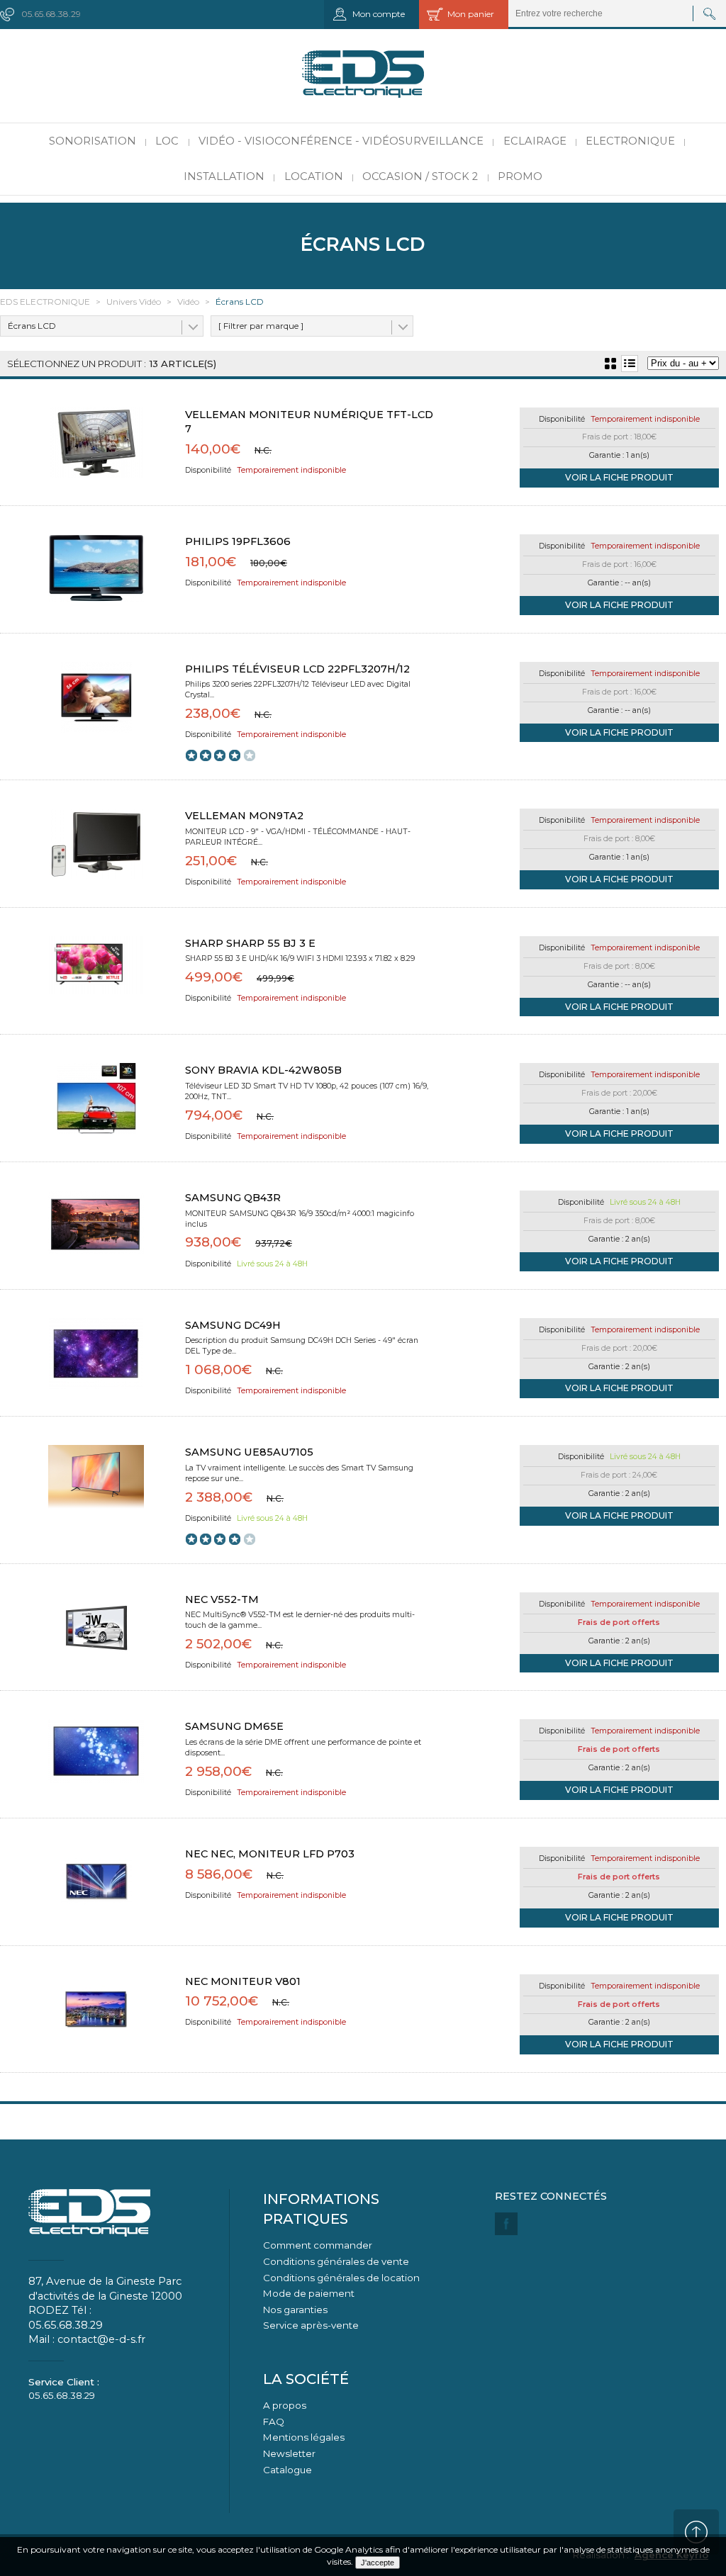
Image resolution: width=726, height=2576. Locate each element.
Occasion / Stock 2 (420, 176)
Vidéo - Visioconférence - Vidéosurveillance (341, 141)
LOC (167, 141)
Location (314, 176)
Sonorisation (93, 141)
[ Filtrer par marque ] (261, 326)
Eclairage (535, 141)
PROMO (520, 176)
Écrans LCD (32, 326)
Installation (224, 176)
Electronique (630, 141)
